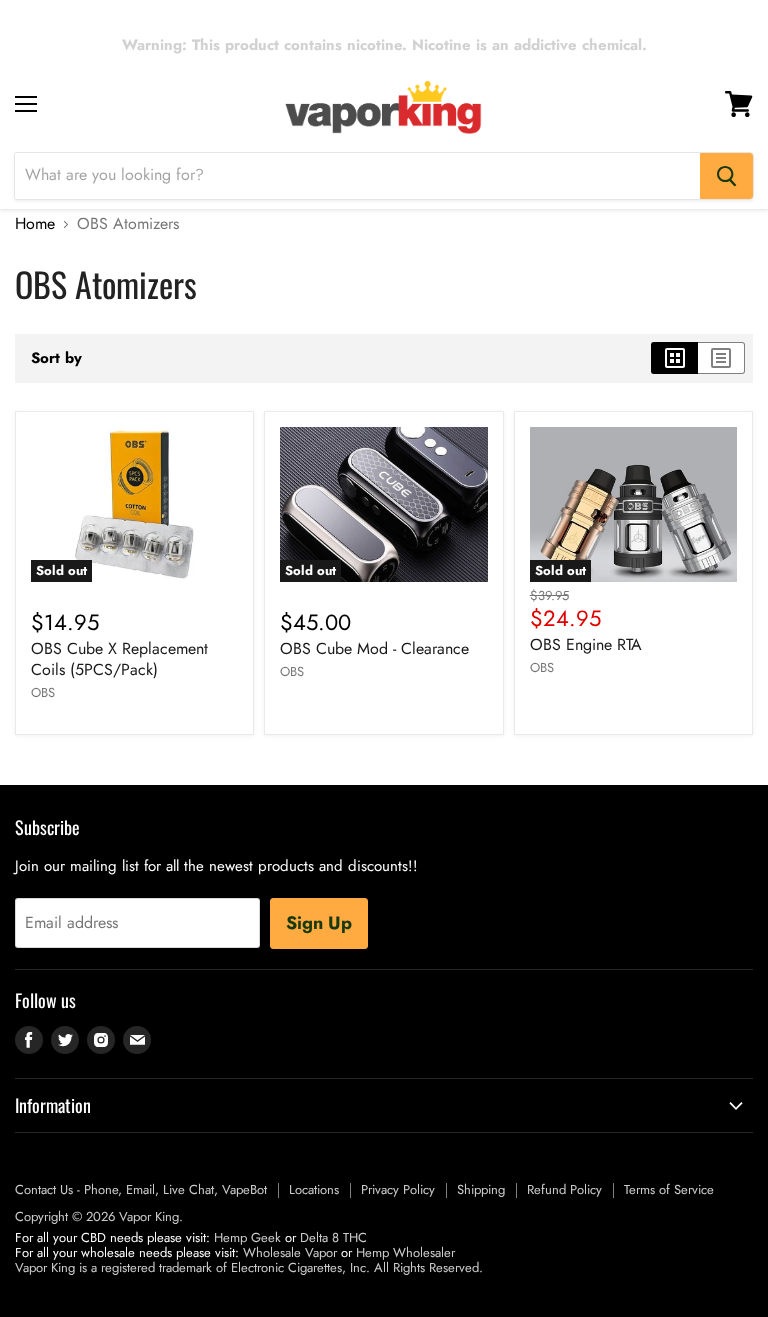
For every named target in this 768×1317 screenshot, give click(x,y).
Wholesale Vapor (290, 1252)
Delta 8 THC (333, 1237)
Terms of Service (669, 1189)
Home (35, 224)
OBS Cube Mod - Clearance (374, 648)
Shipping (481, 1189)
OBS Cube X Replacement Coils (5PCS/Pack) (119, 659)
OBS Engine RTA (586, 644)
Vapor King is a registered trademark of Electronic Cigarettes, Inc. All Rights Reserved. (249, 1267)
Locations (314, 1189)
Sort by (56, 358)
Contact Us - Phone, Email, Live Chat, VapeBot (141, 1189)
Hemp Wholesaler (405, 1252)
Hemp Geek (247, 1237)
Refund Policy (564, 1189)
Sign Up (319, 923)
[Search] (726, 176)
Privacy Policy (398, 1189)
